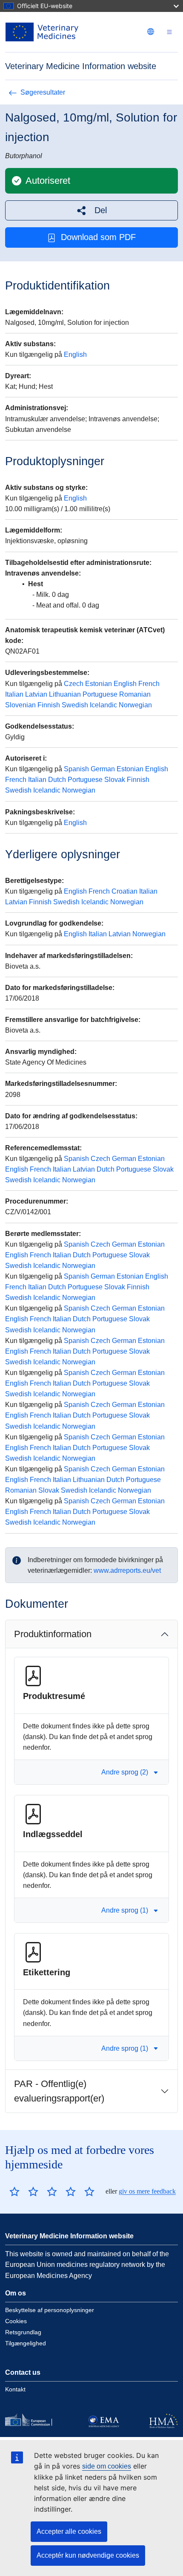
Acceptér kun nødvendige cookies (88, 2555)
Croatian (124, 891)
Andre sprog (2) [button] (125, 1772)
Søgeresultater (43, 92)
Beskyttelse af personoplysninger (50, 2310)
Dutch (57, 780)
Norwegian (135, 705)
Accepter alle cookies (69, 2531)
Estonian (99, 684)
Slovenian (20, 705)
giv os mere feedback (147, 2191)
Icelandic (103, 705)
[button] (91, 210)
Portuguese (100, 694)
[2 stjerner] (24, 2191)
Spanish (76, 769)
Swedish (75, 705)
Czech (74, 684)
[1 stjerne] (14, 2191)
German (103, 769)
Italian (14, 694)
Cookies (16, 2321)
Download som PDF (98, 237)
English (75, 355)
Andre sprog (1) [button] (125, 1910)
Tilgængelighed (26, 2343)
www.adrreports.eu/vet (127, 1570)
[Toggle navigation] (169, 32)
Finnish (49, 705)
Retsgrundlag (23, 2332)
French (149, 684)
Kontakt (15, 2389)
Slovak (115, 780)
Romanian (135, 694)
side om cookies (107, 2466)
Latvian (36, 694)
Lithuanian (65, 694)
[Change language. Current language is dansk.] (151, 32)
